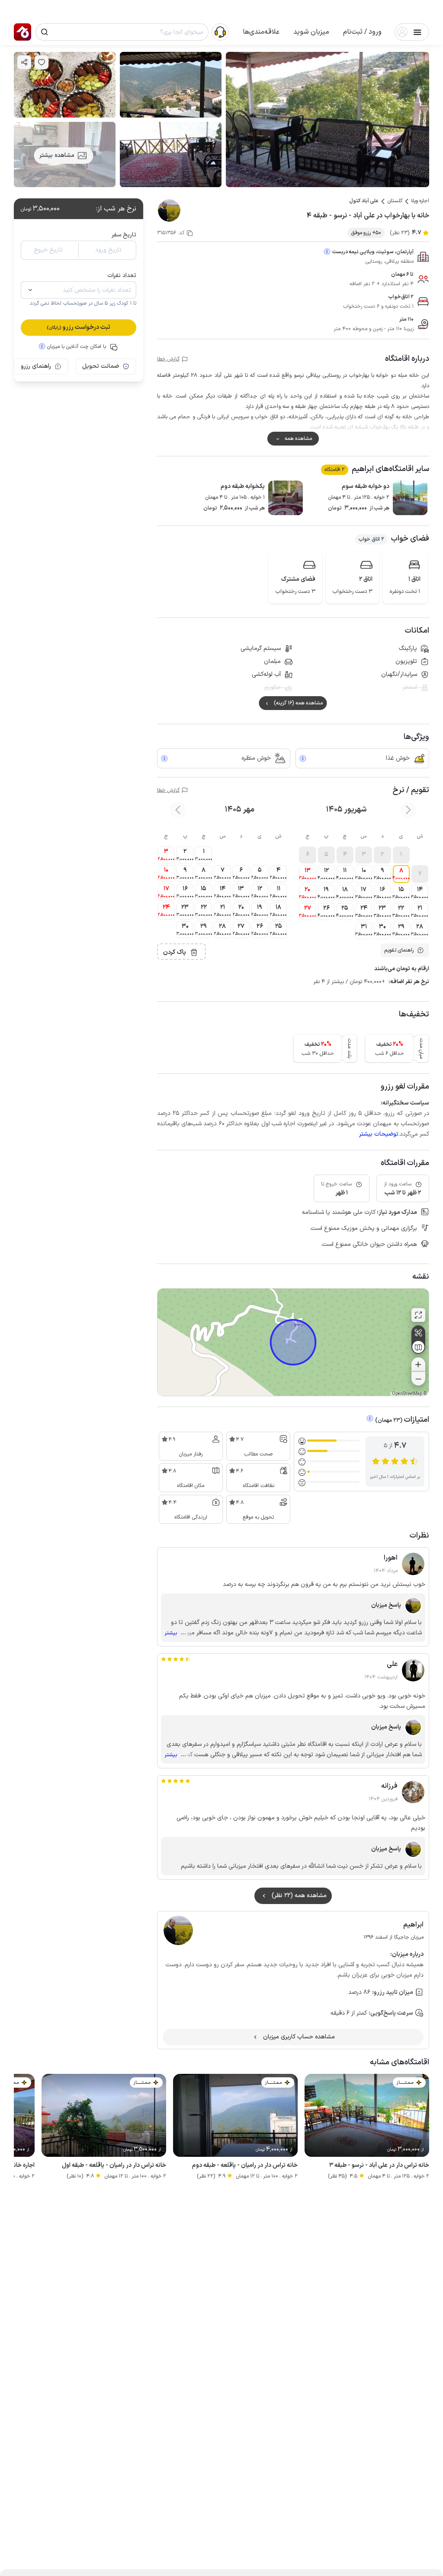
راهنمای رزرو (36, 366)
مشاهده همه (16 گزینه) (298, 703)
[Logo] (22, 32)
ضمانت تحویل (101, 366)
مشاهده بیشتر (57, 155)
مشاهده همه (298, 439)
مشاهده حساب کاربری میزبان (299, 2037)
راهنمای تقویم (399, 950)
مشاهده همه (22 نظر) (299, 1896)
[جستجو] (45, 32)
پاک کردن (175, 952)
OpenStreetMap (407, 1394)
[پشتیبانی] (220, 32)
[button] (362, 32)
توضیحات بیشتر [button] (379, 1134)
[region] (293, 1342)
